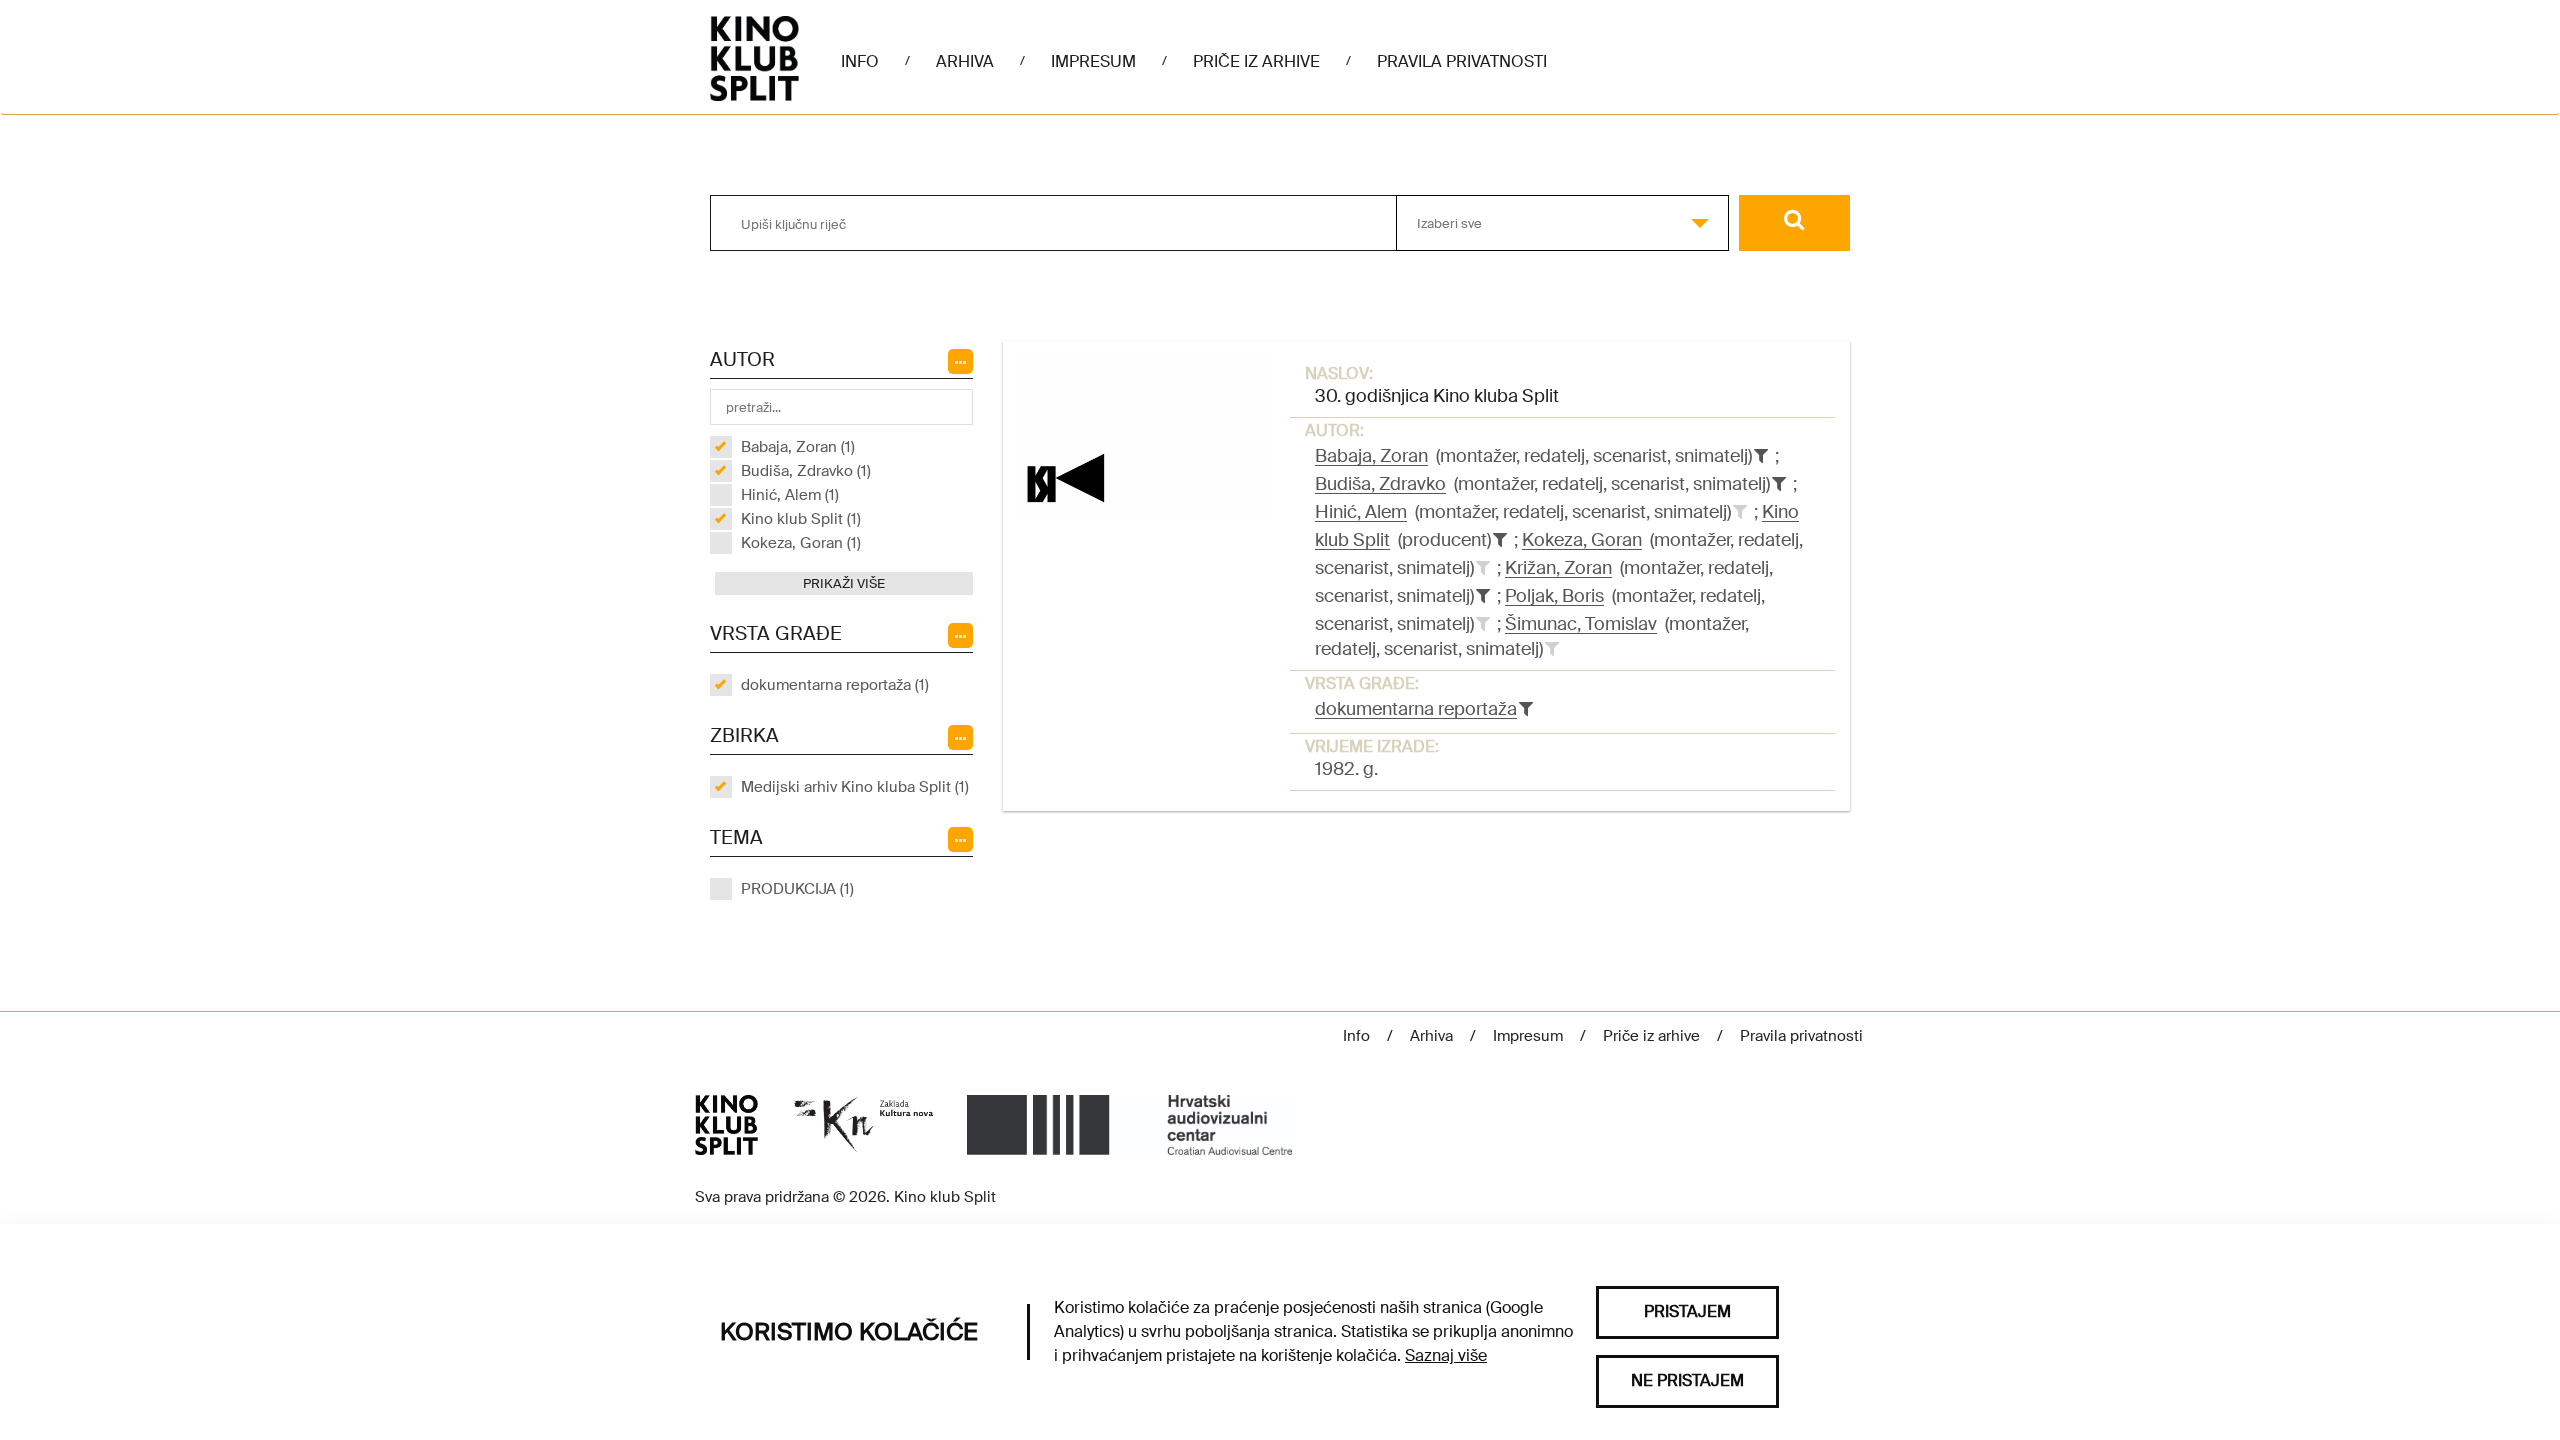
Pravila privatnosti (1462, 61)
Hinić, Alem (1361, 512)
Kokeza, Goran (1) (801, 543)
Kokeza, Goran (1582, 540)
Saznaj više (1446, 1355)
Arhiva (965, 61)
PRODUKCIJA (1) (797, 889)
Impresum (1093, 61)
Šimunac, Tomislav (1581, 624)
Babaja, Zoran (1371, 456)
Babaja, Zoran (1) (798, 447)
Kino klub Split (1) (801, 519)
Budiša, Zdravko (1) (806, 471)
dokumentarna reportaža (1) (835, 685)
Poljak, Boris (1554, 596)
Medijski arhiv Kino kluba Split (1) (855, 787)
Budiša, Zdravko (1380, 484)
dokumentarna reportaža (1416, 709)
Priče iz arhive (1256, 61)
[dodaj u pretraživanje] (1740, 512)
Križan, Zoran (1558, 568)
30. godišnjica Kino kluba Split (1437, 396)
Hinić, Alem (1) (790, 495)
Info (860, 61)
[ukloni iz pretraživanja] (1761, 456)
